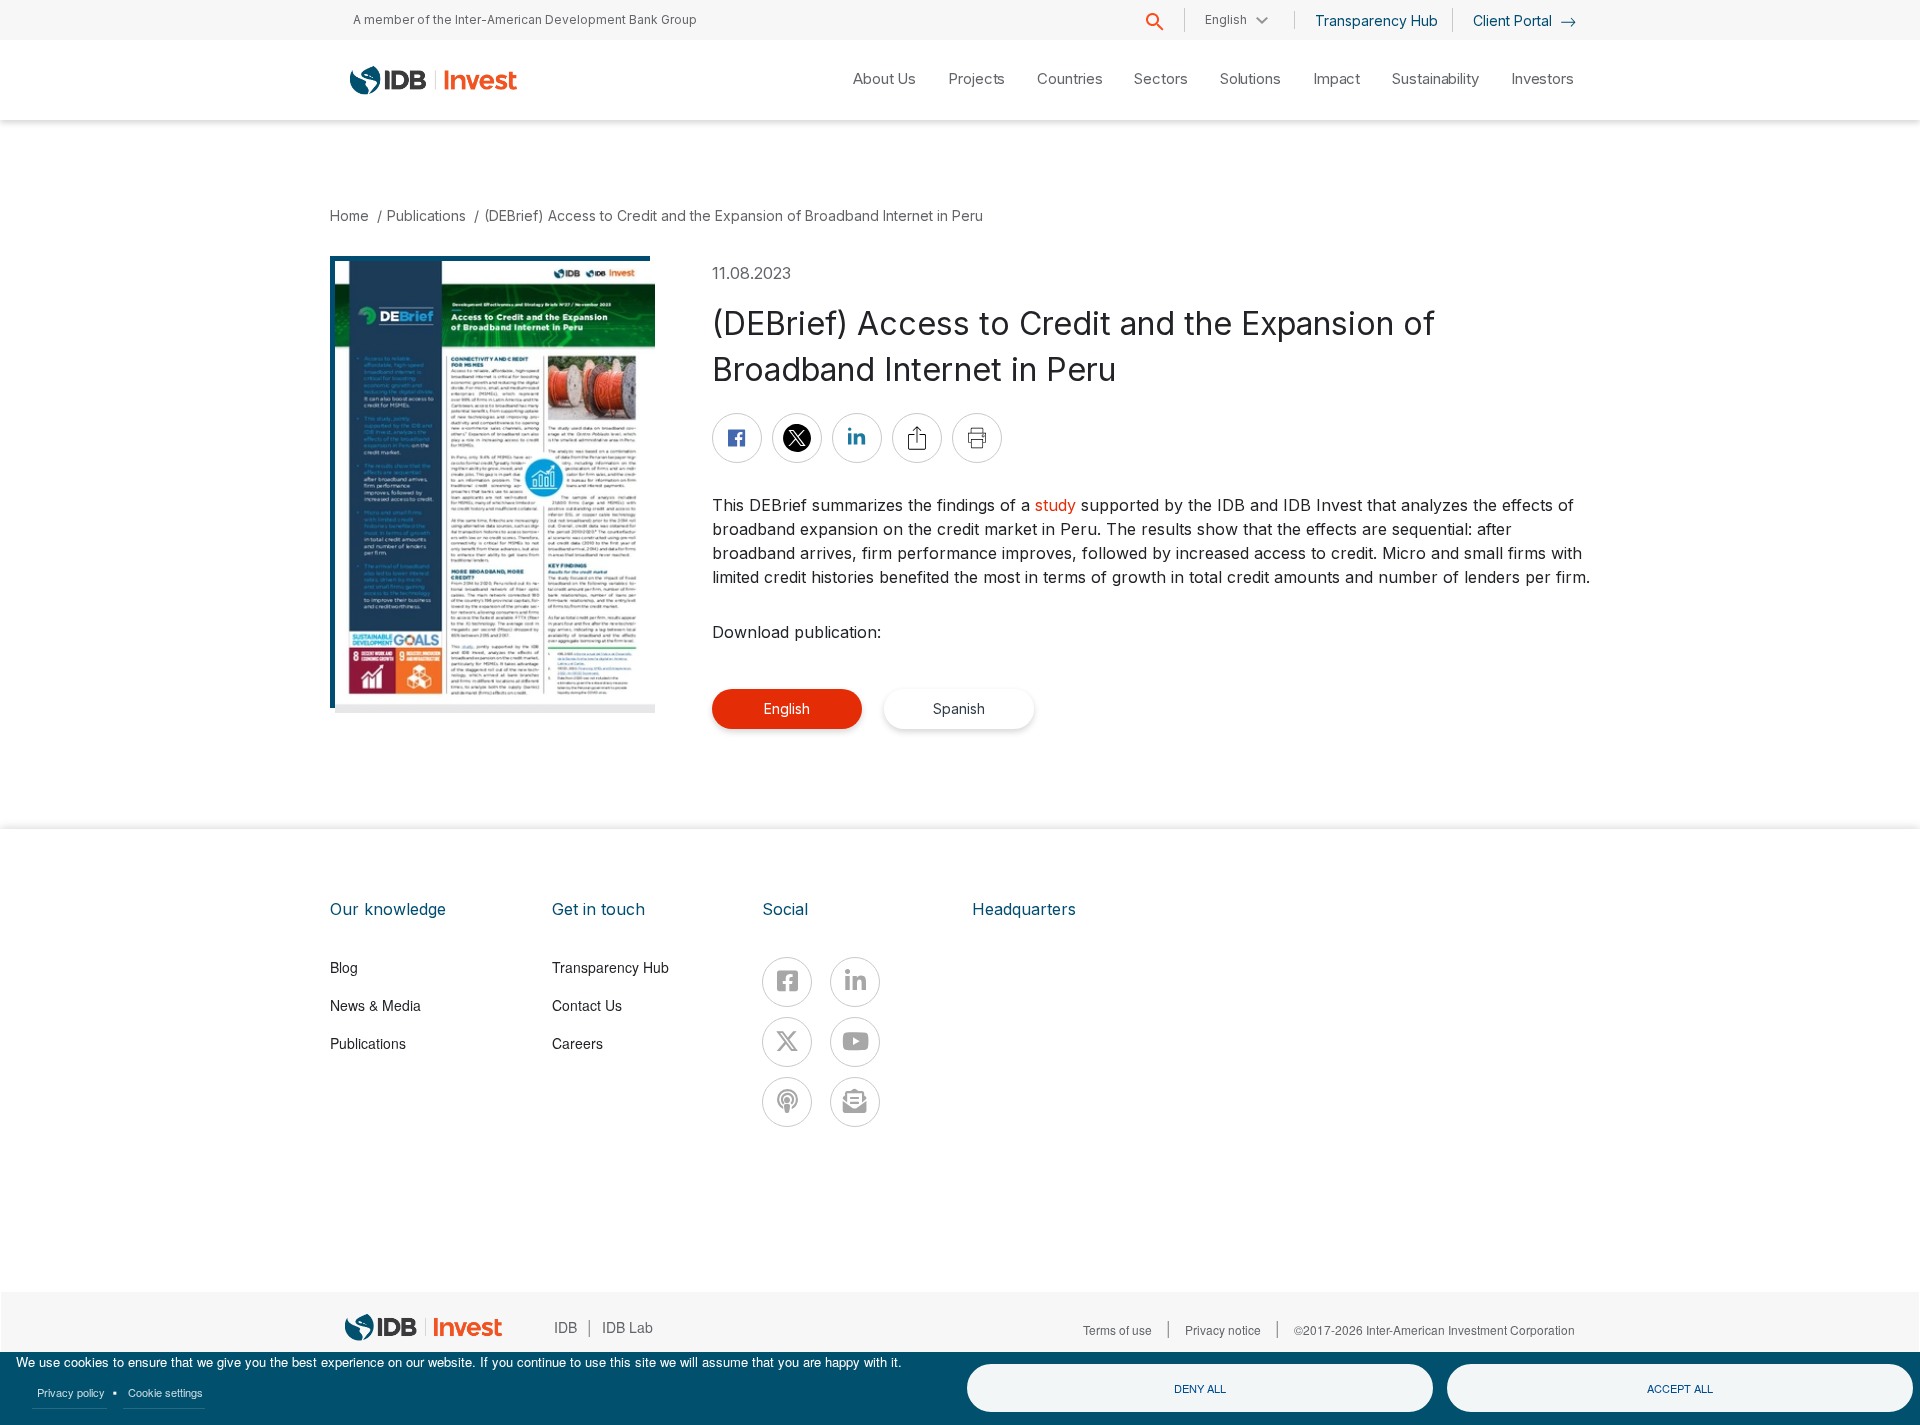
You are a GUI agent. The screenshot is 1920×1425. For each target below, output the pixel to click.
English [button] (1226, 19)
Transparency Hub (1376, 20)
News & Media (375, 1005)
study (1055, 505)
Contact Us (587, 1005)
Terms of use (1117, 1329)
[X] (787, 1042)
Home (349, 215)
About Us (884, 78)
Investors (1542, 78)
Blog (344, 967)
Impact (1336, 78)
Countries (1069, 78)
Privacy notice (1223, 1329)
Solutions (1250, 78)
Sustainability (1435, 78)
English (787, 708)
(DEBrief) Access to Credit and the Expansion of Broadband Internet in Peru (733, 215)
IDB (565, 1327)
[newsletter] (855, 1102)
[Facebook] (787, 982)
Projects (976, 78)
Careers (577, 1043)
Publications (426, 215)
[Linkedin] (855, 982)
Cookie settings (165, 1392)
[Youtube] (855, 1042)
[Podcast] (787, 1102)
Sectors (1160, 78)
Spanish (959, 708)
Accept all (1680, 1388)
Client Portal (1514, 20)
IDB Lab (627, 1327)
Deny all (1200, 1388)
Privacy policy (71, 1392)
